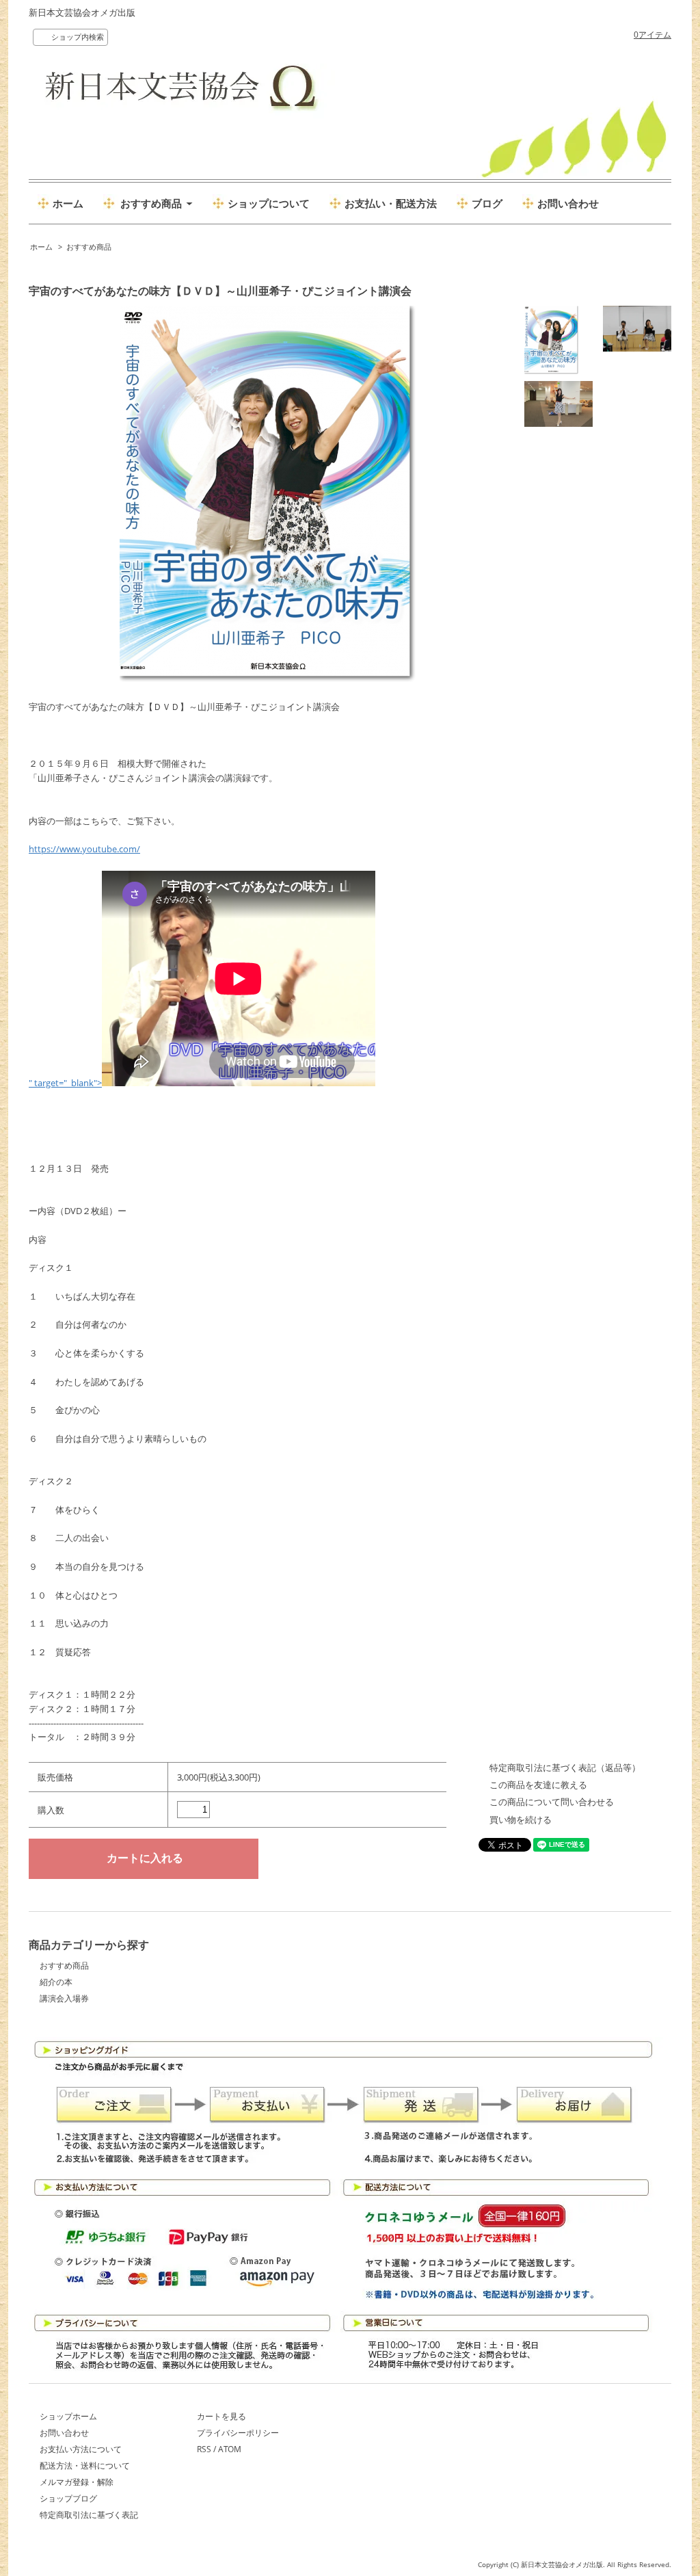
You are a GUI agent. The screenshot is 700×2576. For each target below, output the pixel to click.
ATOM (230, 2449)
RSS (204, 2449)
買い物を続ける (521, 1819)
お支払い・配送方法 (391, 203)
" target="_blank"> (65, 1083)
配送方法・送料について (85, 2466)
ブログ (487, 203)
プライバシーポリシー (238, 2433)
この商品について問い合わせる (552, 1802)
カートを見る (221, 2416)
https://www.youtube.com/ (84, 849)
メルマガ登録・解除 (77, 2482)
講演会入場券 (64, 1998)
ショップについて (269, 203)
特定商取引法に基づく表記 (89, 2515)
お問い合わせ (568, 203)
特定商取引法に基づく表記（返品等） (565, 1767)
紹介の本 (56, 1982)
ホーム (68, 203)
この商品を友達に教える (538, 1785)
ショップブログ (68, 2498)
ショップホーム (68, 2416)
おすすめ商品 (89, 247)
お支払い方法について (81, 2449)
